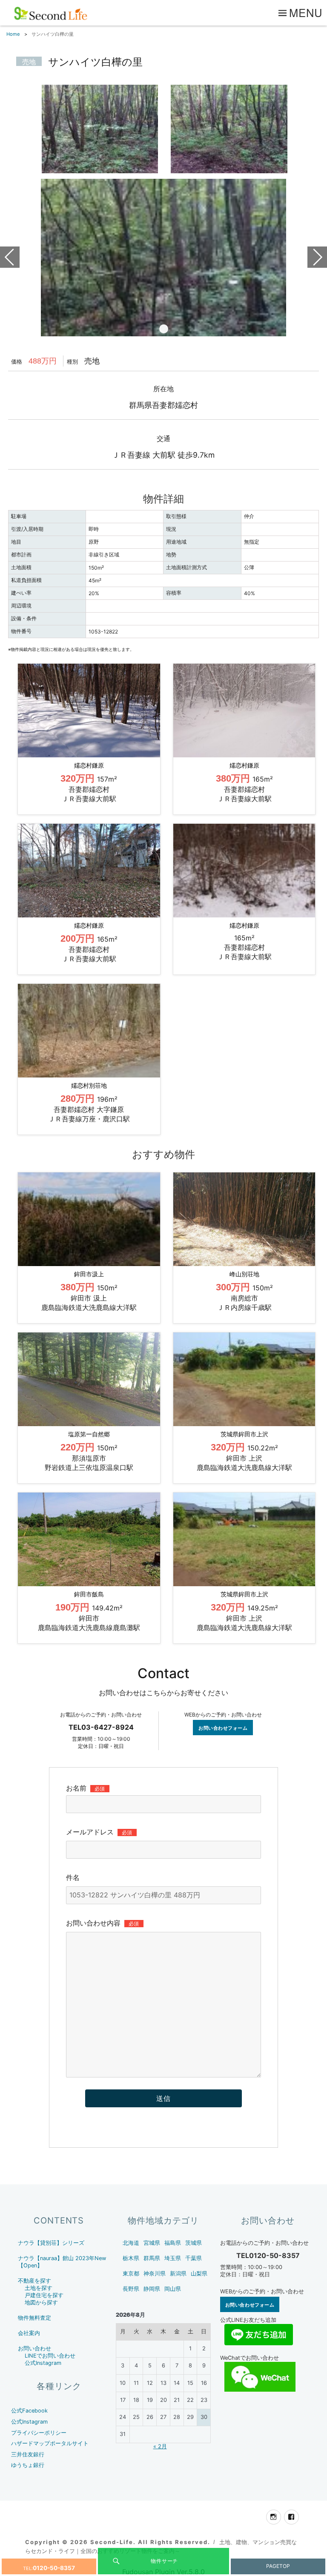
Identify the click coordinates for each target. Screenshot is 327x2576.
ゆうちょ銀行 (28, 2465)
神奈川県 (155, 2274)
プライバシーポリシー (39, 2433)
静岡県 (152, 2289)
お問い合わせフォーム (223, 1728)
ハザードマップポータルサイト (50, 2443)
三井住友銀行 (28, 2454)
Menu (306, 12)
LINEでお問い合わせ (50, 2356)
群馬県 (152, 2258)
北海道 (131, 2243)
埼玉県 (173, 2258)
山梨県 (199, 2274)
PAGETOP (278, 2566)
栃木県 (131, 2258)
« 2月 (160, 2446)
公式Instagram (43, 2363)
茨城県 (194, 2243)
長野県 (131, 2289)
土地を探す (39, 2288)
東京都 (131, 2274)
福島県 (173, 2243)
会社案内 (29, 2333)
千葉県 (194, 2258)
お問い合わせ (34, 2348)
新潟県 (178, 2274)
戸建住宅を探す (44, 2295)
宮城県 (152, 2243)
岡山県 (173, 2289)
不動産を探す (34, 2281)
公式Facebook (29, 2411)
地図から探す (41, 2302)
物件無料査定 (34, 2318)
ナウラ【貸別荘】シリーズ (51, 2243)
